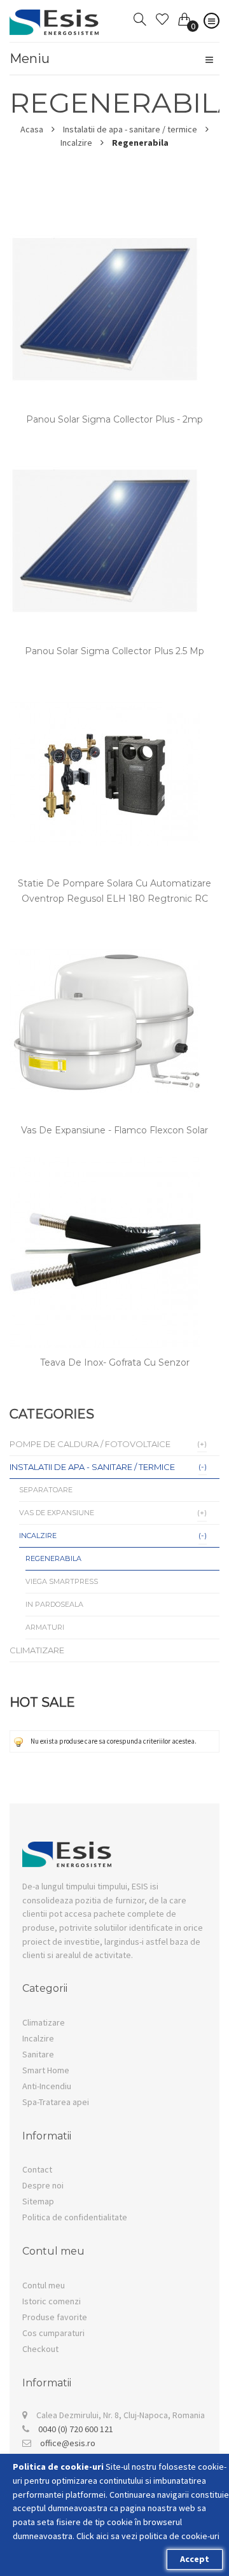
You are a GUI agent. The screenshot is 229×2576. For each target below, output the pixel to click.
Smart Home (46, 2070)
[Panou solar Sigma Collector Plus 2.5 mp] (105, 452)
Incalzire (76, 143)
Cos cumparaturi (53, 2333)
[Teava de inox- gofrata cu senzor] (105, 1163)
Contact (37, 2169)
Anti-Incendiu (47, 2086)
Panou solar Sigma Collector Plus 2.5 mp (114, 651)
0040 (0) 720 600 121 (76, 2429)
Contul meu (44, 2285)
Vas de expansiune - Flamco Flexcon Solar (114, 1130)
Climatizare (44, 2022)
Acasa (32, 129)
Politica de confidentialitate (75, 2217)
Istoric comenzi (52, 2301)
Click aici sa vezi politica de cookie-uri (148, 2536)
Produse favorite (55, 2317)
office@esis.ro (68, 2443)
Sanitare (38, 2054)
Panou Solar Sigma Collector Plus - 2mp (114, 419)
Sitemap (38, 2201)
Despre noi (43, 2185)
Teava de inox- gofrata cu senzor (115, 1362)
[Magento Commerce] (54, 16)
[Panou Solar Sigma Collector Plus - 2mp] (105, 220)
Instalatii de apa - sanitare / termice (130, 129)
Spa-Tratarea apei (56, 2102)
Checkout (40, 2349)
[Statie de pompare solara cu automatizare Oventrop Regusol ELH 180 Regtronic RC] (105, 684)
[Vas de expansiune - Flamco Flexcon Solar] (105, 931)
